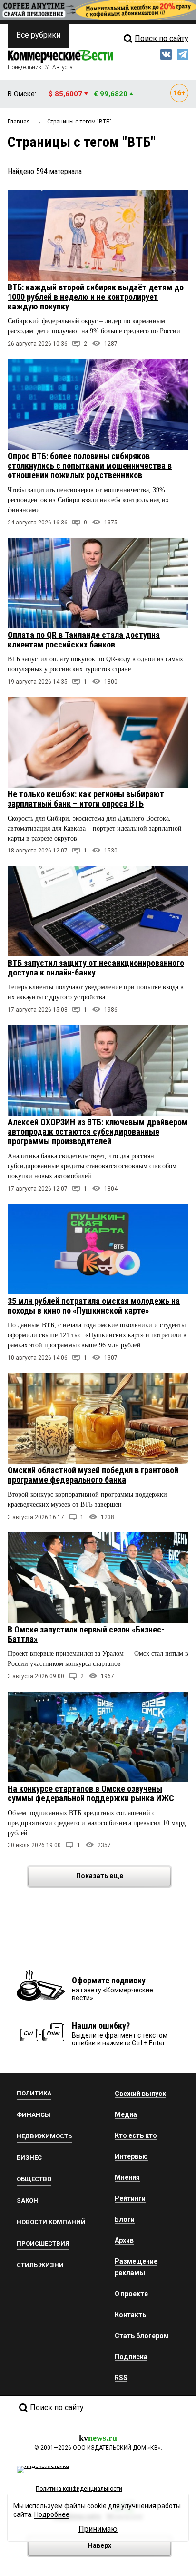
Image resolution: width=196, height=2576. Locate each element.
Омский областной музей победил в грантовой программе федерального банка (93, 1475)
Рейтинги (130, 2198)
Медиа (126, 2114)
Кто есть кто (136, 2135)
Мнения (127, 2177)
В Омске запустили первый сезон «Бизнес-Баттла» (86, 1634)
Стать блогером (142, 2336)
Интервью (131, 2156)
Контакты (131, 2315)
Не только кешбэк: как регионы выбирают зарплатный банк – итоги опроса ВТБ (86, 799)
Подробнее (52, 2514)
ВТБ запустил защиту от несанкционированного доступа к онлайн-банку (96, 968)
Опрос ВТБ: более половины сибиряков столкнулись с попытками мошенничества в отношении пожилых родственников (90, 466)
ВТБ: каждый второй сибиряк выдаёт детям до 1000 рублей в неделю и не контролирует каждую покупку (96, 297)
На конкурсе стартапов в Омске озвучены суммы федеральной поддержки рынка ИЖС (91, 1793)
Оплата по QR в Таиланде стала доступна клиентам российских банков (84, 640)
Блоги (125, 2219)
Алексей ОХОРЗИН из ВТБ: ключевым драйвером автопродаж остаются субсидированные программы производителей (98, 1132)
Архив (124, 2240)
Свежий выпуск (140, 2094)
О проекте (131, 2294)
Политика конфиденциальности (79, 2489)
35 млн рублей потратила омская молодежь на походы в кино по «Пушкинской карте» (94, 1306)
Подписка (131, 2357)
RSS (121, 2378)
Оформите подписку (109, 1980)
